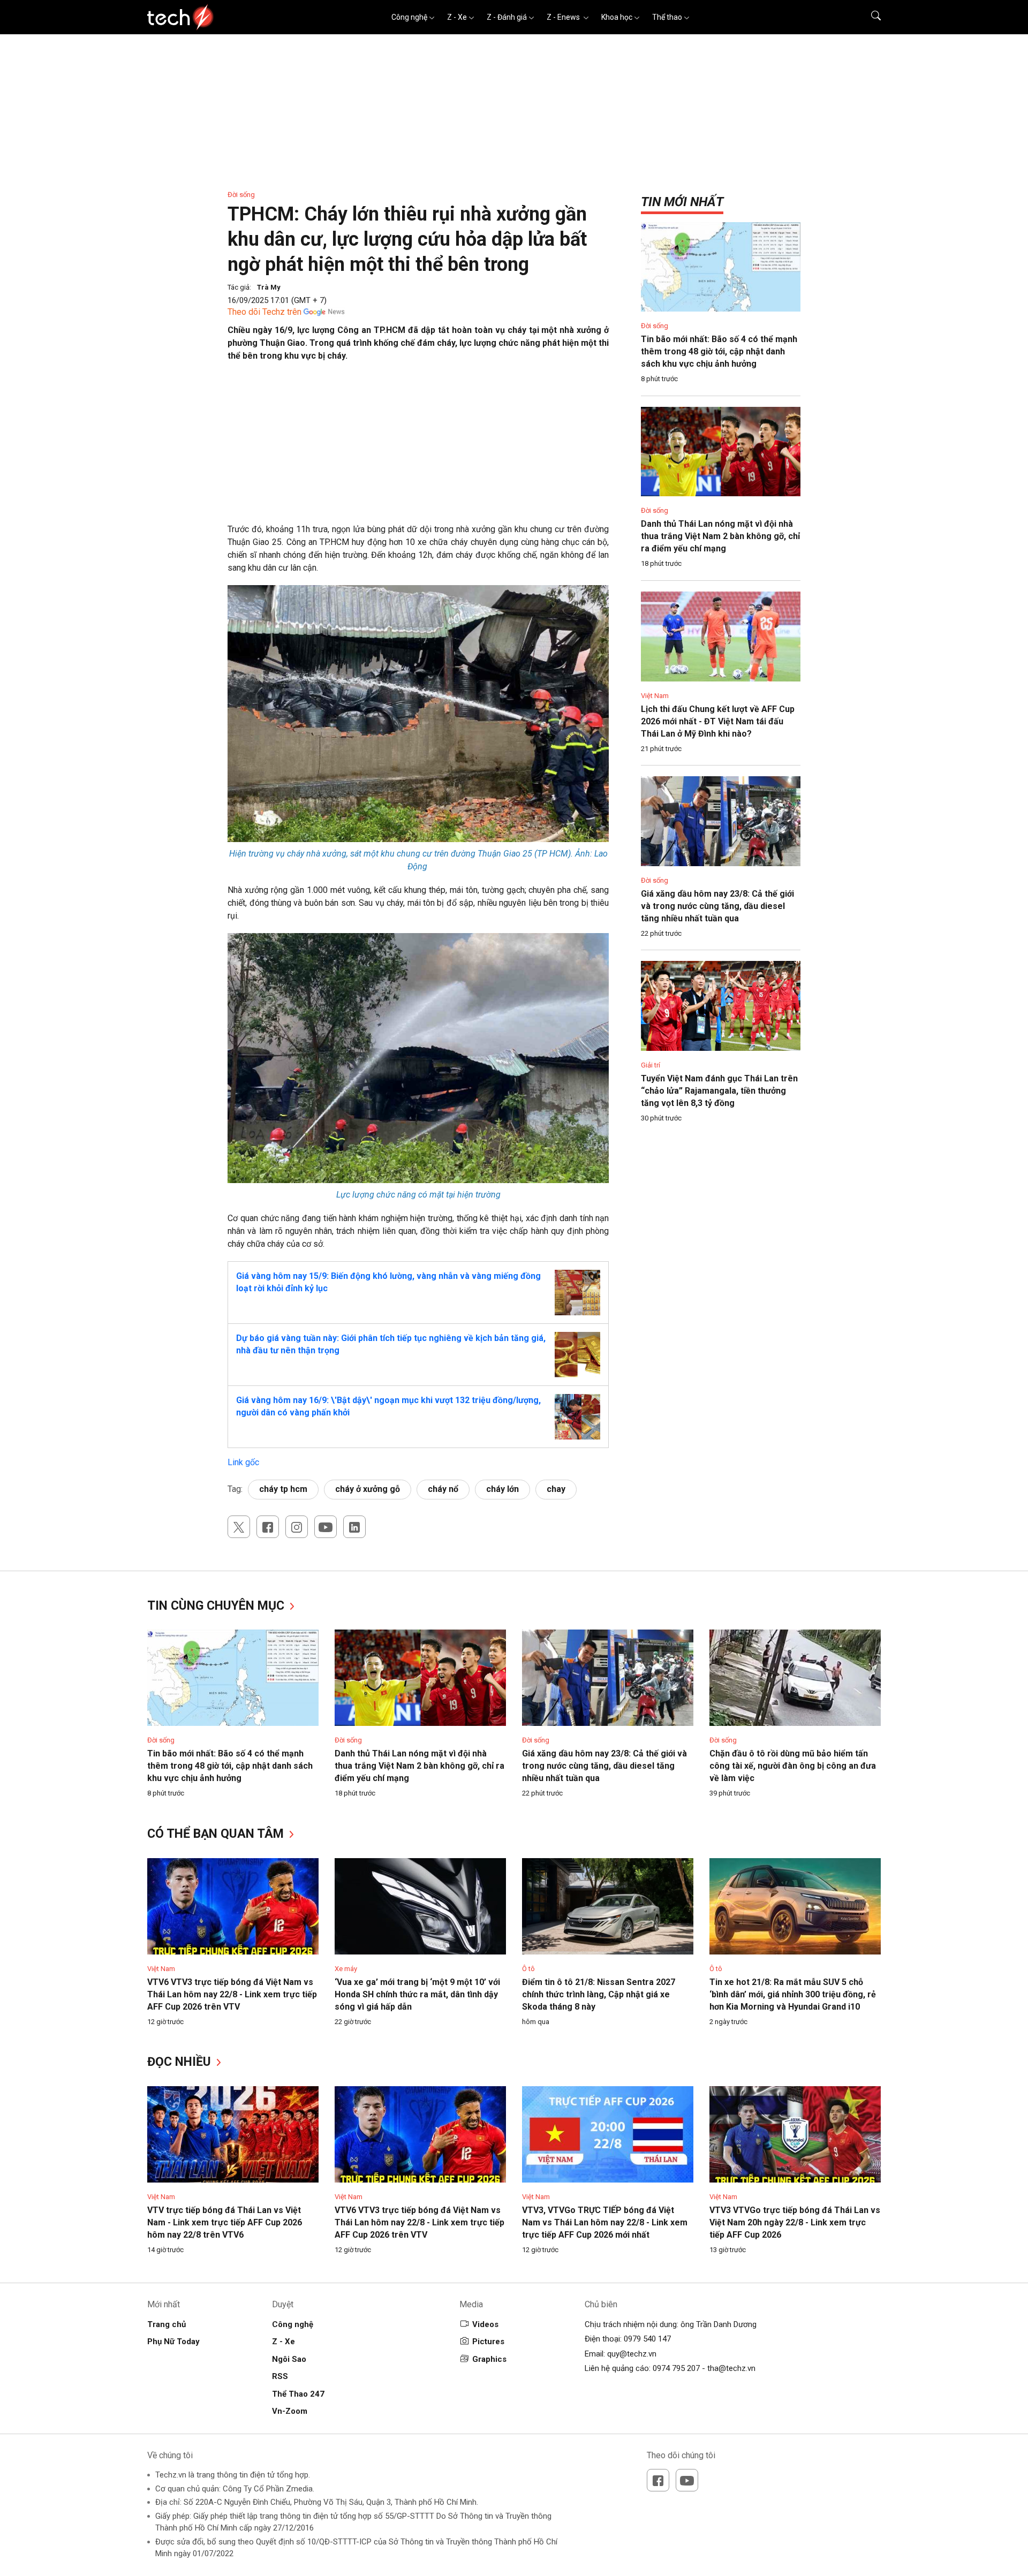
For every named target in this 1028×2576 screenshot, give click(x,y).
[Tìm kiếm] (869, 17)
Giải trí (651, 1065)
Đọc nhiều (181, 2062)
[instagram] (297, 1527)
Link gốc (243, 1462)
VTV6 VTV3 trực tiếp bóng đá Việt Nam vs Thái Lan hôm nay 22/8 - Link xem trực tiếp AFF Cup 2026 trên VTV (232, 1994)
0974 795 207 (676, 2368)
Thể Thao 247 (298, 2394)
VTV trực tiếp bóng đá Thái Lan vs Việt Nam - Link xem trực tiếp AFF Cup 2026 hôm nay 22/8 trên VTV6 (225, 2222)
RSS (280, 2376)
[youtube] (326, 1527)
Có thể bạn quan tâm (217, 1834)
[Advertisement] (418, 448)
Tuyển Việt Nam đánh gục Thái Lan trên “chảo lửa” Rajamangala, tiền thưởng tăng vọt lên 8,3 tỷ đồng (719, 1091)
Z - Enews (564, 17)
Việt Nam (655, 696)
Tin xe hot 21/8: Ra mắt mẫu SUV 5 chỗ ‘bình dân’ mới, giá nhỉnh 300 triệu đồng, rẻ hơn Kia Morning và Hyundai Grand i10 (793, 1994)
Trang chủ (167, 2324)
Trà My (269, 287)
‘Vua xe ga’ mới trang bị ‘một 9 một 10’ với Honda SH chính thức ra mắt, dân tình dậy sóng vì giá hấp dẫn (417, 1994)
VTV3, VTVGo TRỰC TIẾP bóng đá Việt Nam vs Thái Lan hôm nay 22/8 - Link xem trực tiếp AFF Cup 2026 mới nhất (605, 2222)
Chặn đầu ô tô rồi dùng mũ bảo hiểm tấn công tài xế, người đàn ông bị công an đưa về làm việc (793, 1766)
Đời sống (241, 195)
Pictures (488, 2342)
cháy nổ (443, 1489)
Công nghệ (409, 17)
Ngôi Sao (289, 2359)
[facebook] (268, 1527)
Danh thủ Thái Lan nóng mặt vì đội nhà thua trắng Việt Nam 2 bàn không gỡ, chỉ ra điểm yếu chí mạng (720, 536)
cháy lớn (502, 1489)
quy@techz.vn (632, 2354)
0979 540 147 (647, 2339)
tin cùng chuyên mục (217, 1606)
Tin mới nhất (682, 202)
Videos (485, 2324)
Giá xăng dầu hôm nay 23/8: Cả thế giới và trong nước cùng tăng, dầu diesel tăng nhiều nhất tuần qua (717, 906)
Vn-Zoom (290, 2411)
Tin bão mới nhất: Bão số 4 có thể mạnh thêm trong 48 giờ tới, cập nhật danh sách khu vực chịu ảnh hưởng (719, 351)
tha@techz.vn (731, 2368)
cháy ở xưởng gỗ (368, 1489)
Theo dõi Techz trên (264, 312)
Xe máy (346, 1969)
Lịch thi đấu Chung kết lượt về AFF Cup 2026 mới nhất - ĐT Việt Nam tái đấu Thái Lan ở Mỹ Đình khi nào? (718, 721)
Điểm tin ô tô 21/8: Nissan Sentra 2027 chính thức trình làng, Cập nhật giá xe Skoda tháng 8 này (599, 1994)
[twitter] (239, 1527)
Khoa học (617, 17)
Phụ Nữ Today (173, 2342)
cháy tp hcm (283, 1489)
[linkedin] (354, 1527)
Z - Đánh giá (507, 17)
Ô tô (528, 1969)
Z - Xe (457, 17)
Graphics (489, 2359)
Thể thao (667, 17)
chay (556, 1489)
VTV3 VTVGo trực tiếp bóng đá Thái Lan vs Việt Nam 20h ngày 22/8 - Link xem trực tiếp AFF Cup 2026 (795, 2222)
